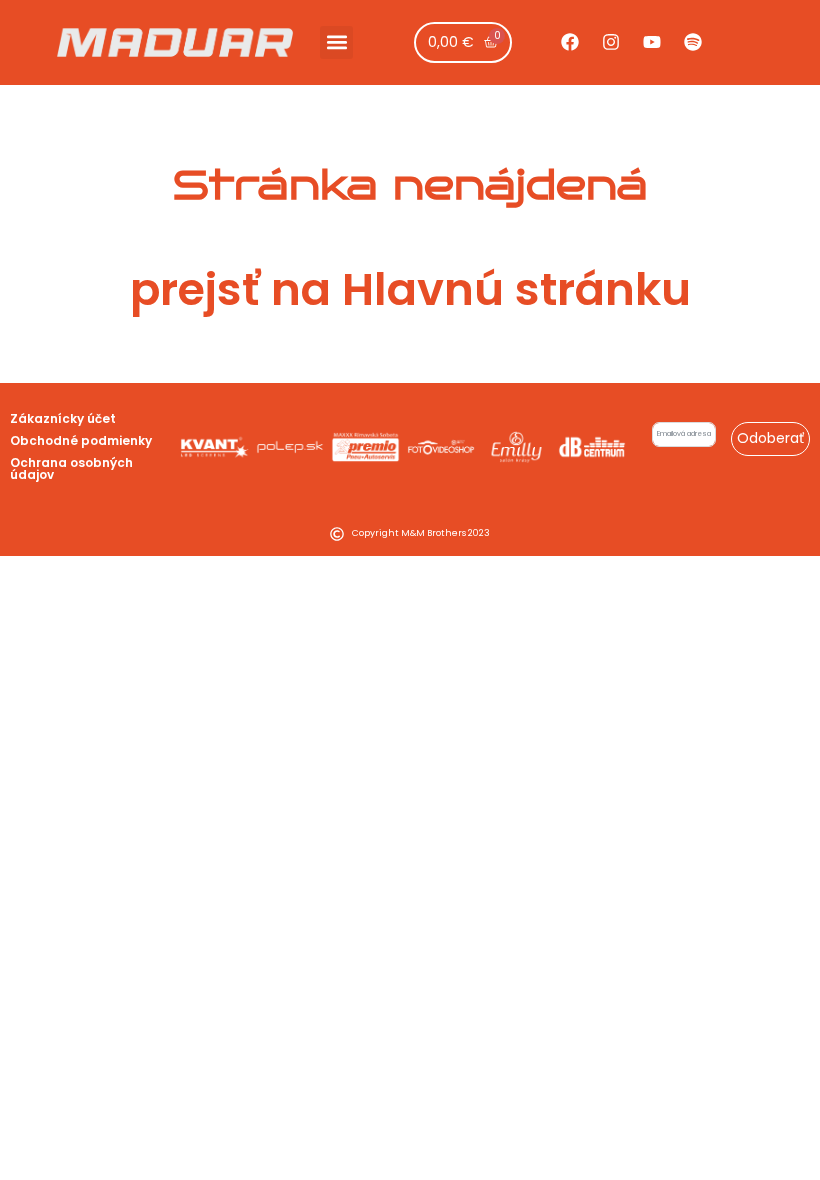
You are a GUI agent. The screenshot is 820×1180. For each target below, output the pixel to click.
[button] (336, 42)
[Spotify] (693, 42)
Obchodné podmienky (81, 440)
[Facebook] (570, 42)
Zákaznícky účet (63, 418)
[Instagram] (611, 42)
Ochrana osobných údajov (71, 468)
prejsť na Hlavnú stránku (410, 289)
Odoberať (770, 438)
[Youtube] (652, 42)
